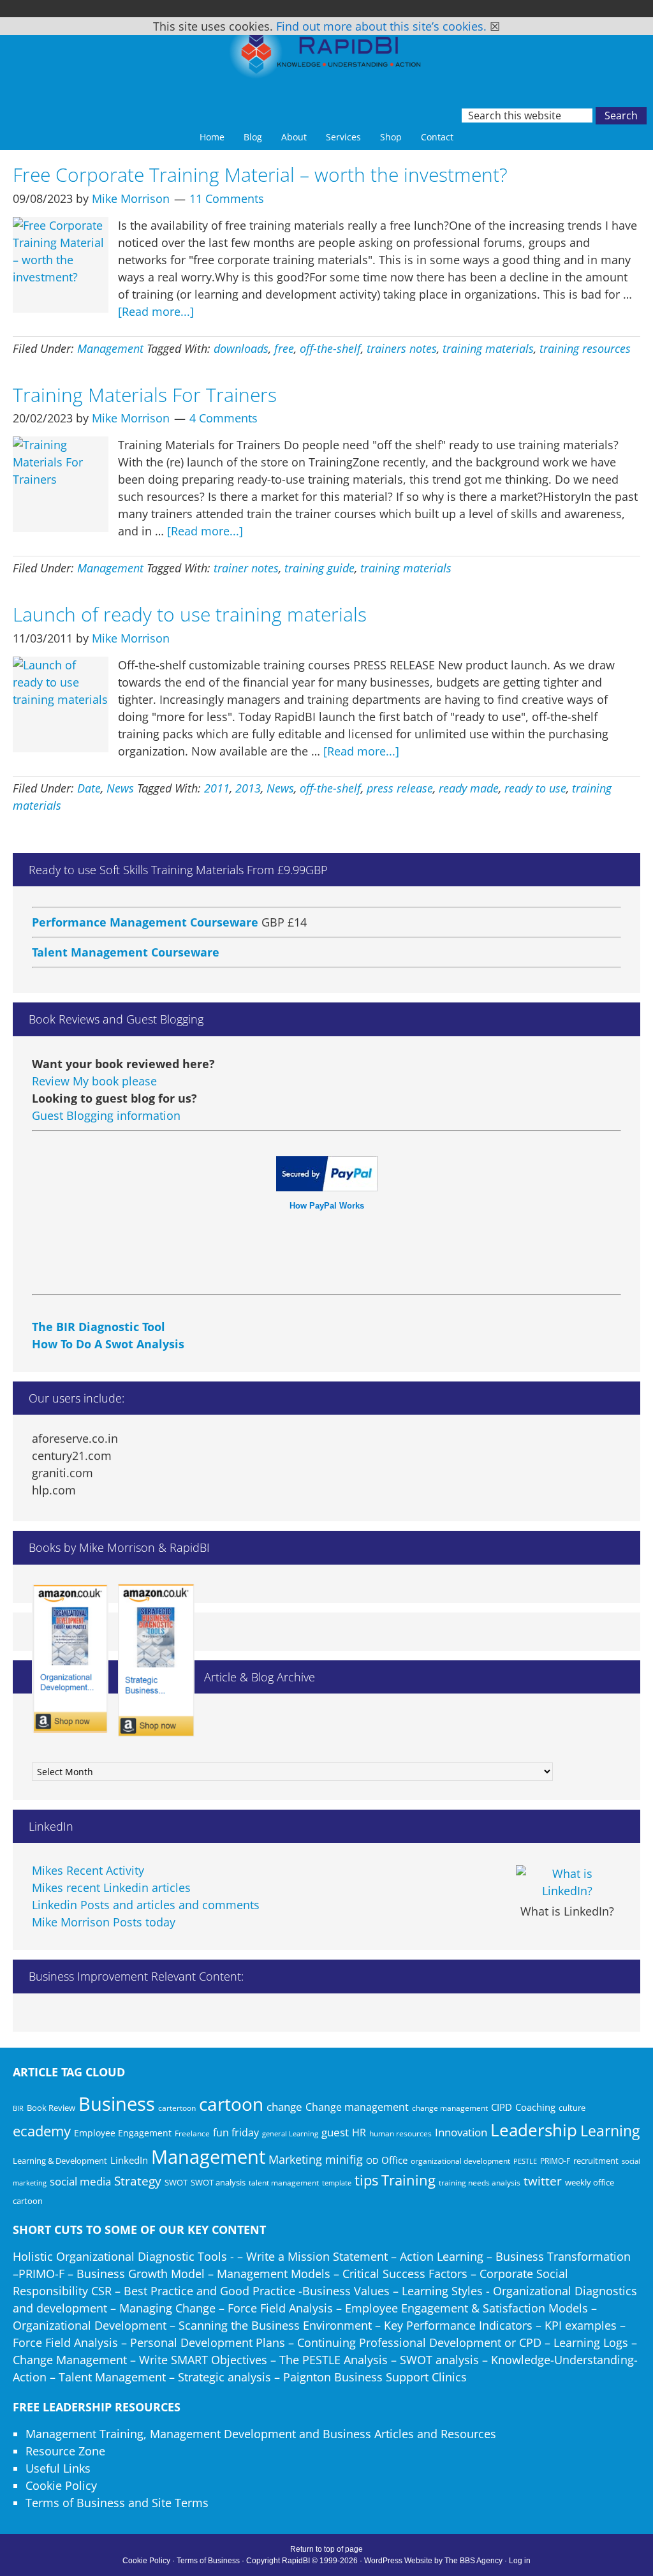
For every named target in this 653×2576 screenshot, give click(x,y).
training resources (585, 348)
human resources (400, 2133)
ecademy (42, 2131)
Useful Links (58, 2468)
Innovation (461, 2132)
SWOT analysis (218, 2182)
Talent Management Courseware (126, 930)
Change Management (70, 2360)
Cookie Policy (61, 2485)
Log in (520, 2561)
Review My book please (94, 1081)
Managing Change (167, 2308)
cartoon (231, 2104)
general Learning (290, 2133)
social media (80, 2181)
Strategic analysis (224, 2377)
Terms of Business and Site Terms (117, 2503)
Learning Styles (442, 2291)
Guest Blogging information (106, 1115)
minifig (344, 2159)
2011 (217, 788)
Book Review (51, 2108)
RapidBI (326, 56)
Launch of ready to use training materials (190, 614)
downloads (241, 348)
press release (400, 788)
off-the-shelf (330, 348)
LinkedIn (129, 2160)
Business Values (346, 2291)
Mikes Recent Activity (88, 1870)
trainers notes (402, 348)
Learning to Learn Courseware (119, 960)
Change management (357, 2107)
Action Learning (442, 2256)
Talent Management (112, 2377)
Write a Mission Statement (317, 2256)
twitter (543, 2181)
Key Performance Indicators (458, 2325)
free (284, 348)
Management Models (274, 2274)
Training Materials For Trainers (145, 395)
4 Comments (224, 418)
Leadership (534, 2130)
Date (89, 788)
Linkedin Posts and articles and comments (146, 1905)
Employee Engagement (123, 2133)
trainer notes (246, 568)
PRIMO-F (555, 2161)
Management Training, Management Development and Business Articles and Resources (261, 2434)
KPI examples (581, 2325)
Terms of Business (208, 2561)
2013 (248, 788)
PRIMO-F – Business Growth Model (112, 2274)
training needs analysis (480, 2182)
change (284, 2107)
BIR (18, 2108)
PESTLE (525, 2161)
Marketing (295, 2159)
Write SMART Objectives (203, 2360)
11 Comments (227, 198)
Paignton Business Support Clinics (375, 2377)
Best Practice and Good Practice (209, 2291)
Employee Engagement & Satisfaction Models (466, 2308)
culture (572, 2108)
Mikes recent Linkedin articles (111, 1887)
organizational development (460, 2161)
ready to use (535, 788)
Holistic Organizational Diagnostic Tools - (123, 2256)
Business (117, 2104)
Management (110, 348)
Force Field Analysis (280, 2308)
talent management (284, 2182)
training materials (488, 348)
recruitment (596, 2161)
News (120, 788)
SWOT (176, 2182)
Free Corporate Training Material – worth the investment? (260, 175)
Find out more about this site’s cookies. (381, 26)
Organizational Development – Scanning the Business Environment (192, 2325)
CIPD (502, 2107)
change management (450, 2108)
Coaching (535, 2107)
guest (335, 2132)
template (337, 2183)
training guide (319, 568)
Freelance (192, 2133)
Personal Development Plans (208, 2342)
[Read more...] (156, 311)
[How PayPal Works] (327, 1187)
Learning (610, 2131)
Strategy (138, 2181)
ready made (469, 788)
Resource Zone (65, 2451)
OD (372, 2161)
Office (394, 2160)
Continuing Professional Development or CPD (419, 2342)
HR (359, 2133)
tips (366, 2180)
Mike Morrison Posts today (104, 1922)
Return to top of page (326, 2549)
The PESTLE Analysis (334, 2360)
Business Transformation (563, 2256)
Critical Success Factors (405, 2274)
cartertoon (177, 2108)
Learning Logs (591, 2342)
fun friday (236, 2133)
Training (408, 2180)
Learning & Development (60, 2161)
